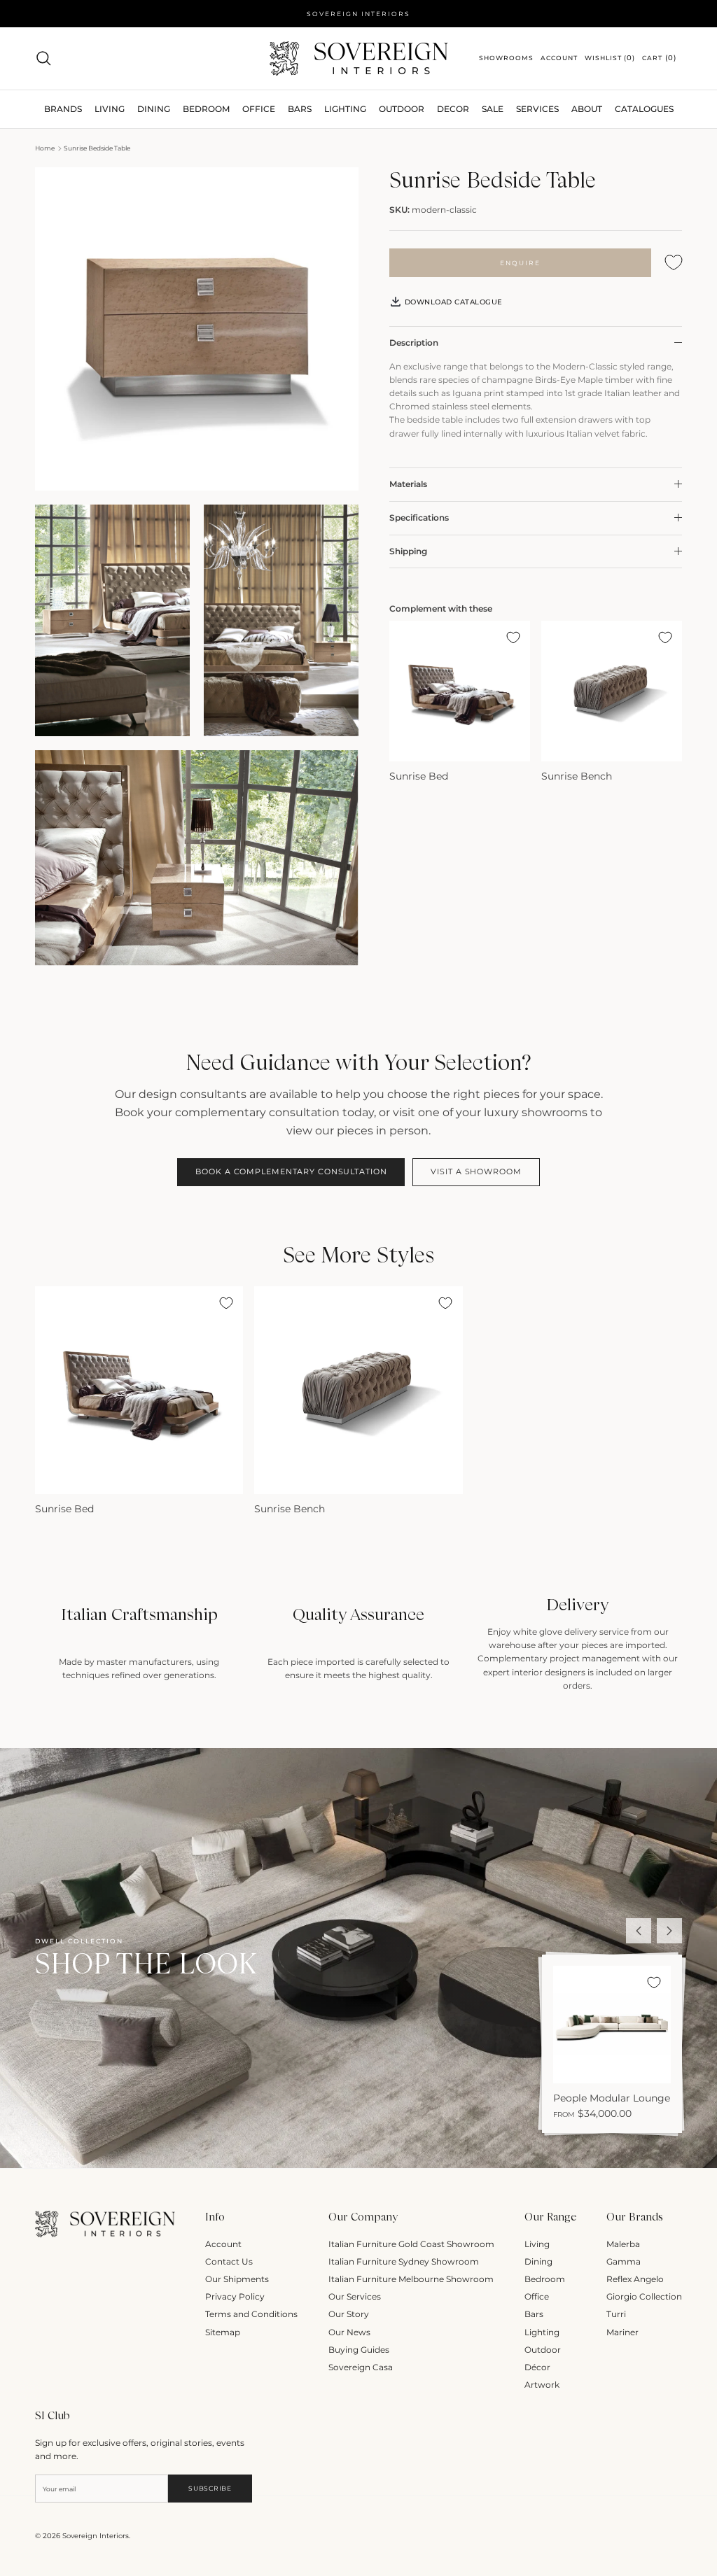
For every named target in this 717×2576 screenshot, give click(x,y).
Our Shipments (237, 2279)
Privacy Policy (235, 2296)
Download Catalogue (452, 302)
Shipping (408, 551)
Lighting (345, 109)
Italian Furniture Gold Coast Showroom (411, 2244)
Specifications (419, 518)
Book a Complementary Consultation (291, 1171)
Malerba (623, 2244)
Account (223, 2244)
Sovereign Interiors (96, 2536)
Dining (538, 2261)
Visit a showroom (476, 1171)
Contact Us (229, 2261)
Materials (408, 484)
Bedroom (545, 2279)
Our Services (355, 2296)
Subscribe (210, 2488)
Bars (300, 109)
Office (537, 2296)
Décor (537, 2367)
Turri (616, 2314)
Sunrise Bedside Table (97, 148)
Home (45, 148)
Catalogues (644, 109)
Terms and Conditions (251, 2314)
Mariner (622, 2332)
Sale (493, 109)
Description (414, 343)
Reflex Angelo (635, 2279)
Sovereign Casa (361, 2367)
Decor (453, 109)
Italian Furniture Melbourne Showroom (411, 2279)
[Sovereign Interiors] (359, 58)
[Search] (43, 58)
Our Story (349, 2314)
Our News (349, 2332)
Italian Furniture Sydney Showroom (404, 2261)
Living (537, 2244)
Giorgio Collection (644, 2296)
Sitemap (223, 2332)
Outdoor (402, 109)
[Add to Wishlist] (674, 263)
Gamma (624, 2261)
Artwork (542, 2385)
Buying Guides (359, 2350)
